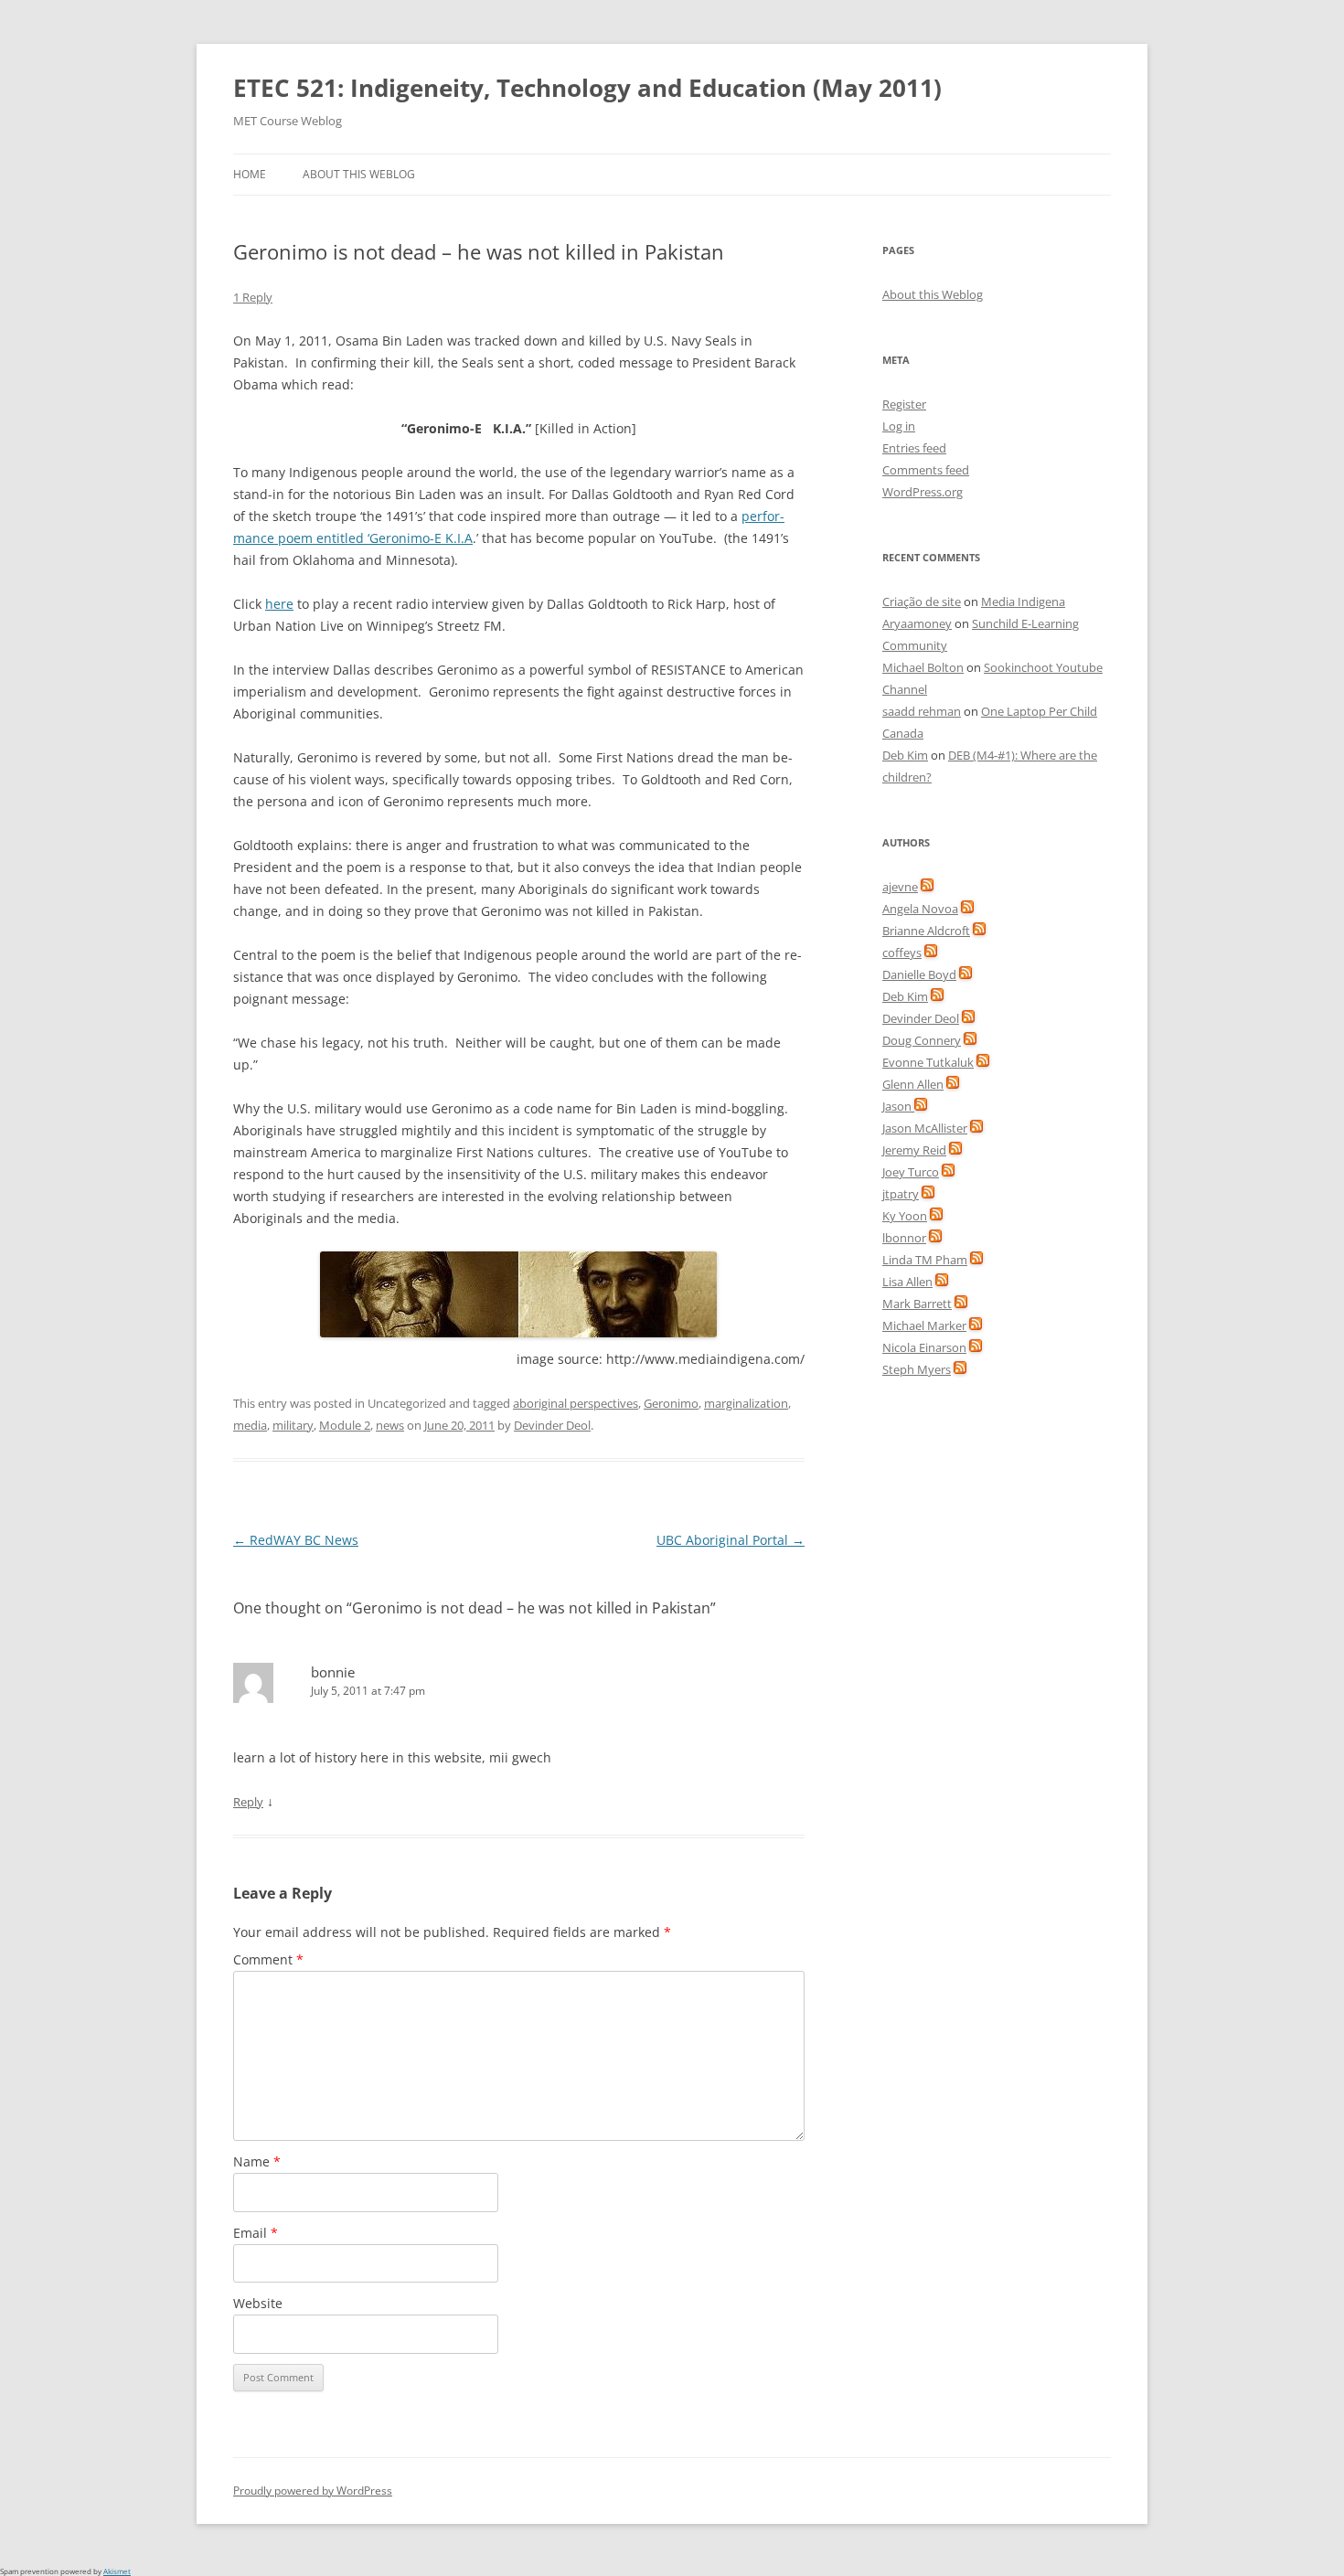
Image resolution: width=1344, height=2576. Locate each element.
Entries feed (914, 448)
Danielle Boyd (919, 974)
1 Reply (253, 297)
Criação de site (922, 601)
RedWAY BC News (296, 1540)
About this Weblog (359, 174)
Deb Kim (905, 755)
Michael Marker (924, 1325)
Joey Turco (911, 1172)
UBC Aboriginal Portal (731, 1540)
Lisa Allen (907, 1282)
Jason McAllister (925, 1128)
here (279, 604)
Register (904, 404)
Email (256, 2233)
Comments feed (926, 470)
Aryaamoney (917, 623)
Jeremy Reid (914, 1150)
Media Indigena (1023, 601)
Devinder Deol (552, 1425)
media (250, 1425)
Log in (899, 426)
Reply (248, 1802)
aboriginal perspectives (576, 1403)
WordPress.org (923, 492)
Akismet (117, 2571)
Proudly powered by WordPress (313, 2491)
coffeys (902, 953)
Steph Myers (917, 1369)
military (293, 1425)
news (390, 1425)
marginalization (746, 1403)
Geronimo (671, 1403)
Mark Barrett (917, 1304)
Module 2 (345, 1425)
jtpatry (901, 1194)
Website (258, 2303)
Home (250, 174)
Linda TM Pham (925, 1260)
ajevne (900, 887)
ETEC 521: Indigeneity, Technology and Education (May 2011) (587, 88)
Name (257, 2161)
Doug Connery (922, 1040)
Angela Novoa (920, 909)
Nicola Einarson (924, 1347)
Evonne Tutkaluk (928, 1062)
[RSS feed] (927, 887)
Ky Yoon (905, 1216)
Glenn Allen (913, 1084)
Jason (898, 1106)
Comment (268, 1959)
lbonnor (904, 1238)
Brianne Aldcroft (926, 931)
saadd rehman (922, 711)
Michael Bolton (923, 667)
